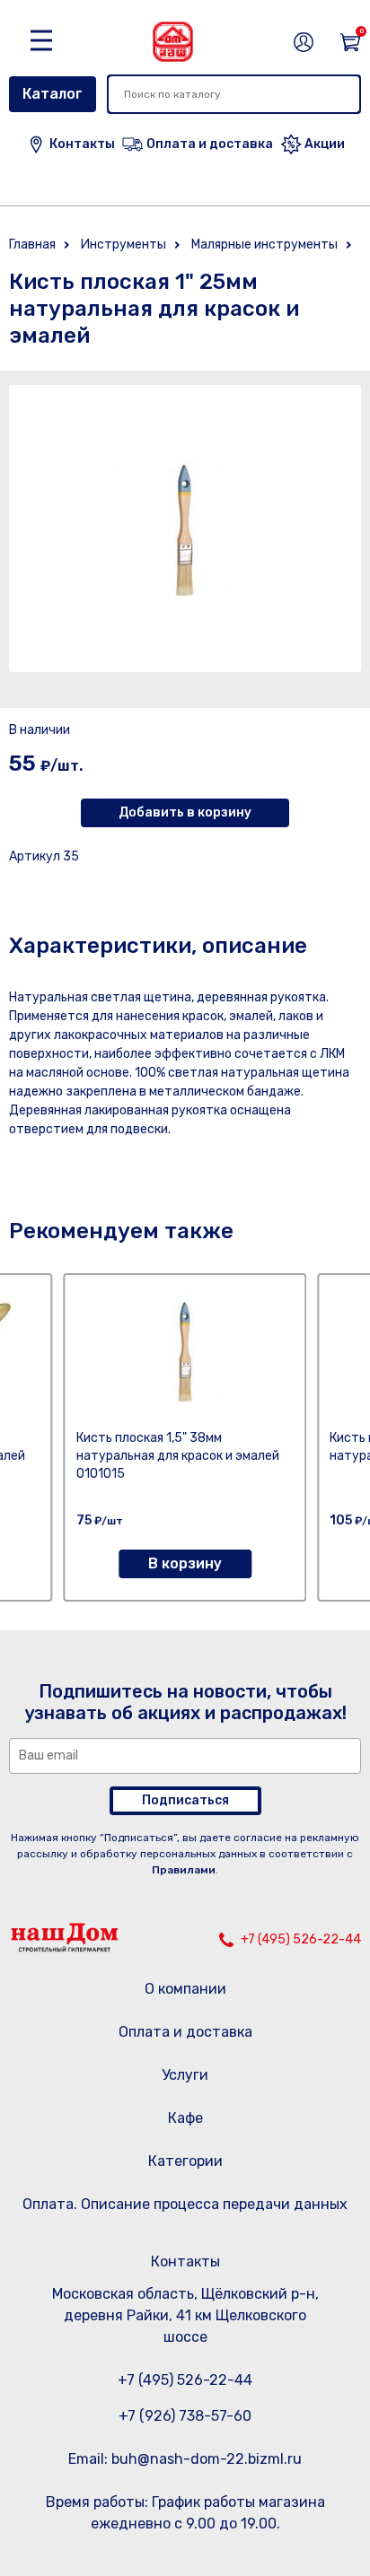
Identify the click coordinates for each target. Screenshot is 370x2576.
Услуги (185, 2075)
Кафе (185, 2118)
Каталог (53, 94)
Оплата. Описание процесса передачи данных (185, 2204)
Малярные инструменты (264, 245)
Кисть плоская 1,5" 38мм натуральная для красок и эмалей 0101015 (178, 1456)
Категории (185, 2161)
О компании (185, 1989)
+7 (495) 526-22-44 (301, 1939)
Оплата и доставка (185, 2032)
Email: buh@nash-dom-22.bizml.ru (185, 2459)
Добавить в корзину (185, 812)
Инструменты (123, 245)
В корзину (185, 1563)
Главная (32, 245)
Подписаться (185, 1800)
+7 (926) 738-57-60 (185, 2416)
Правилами (184, 1870)
